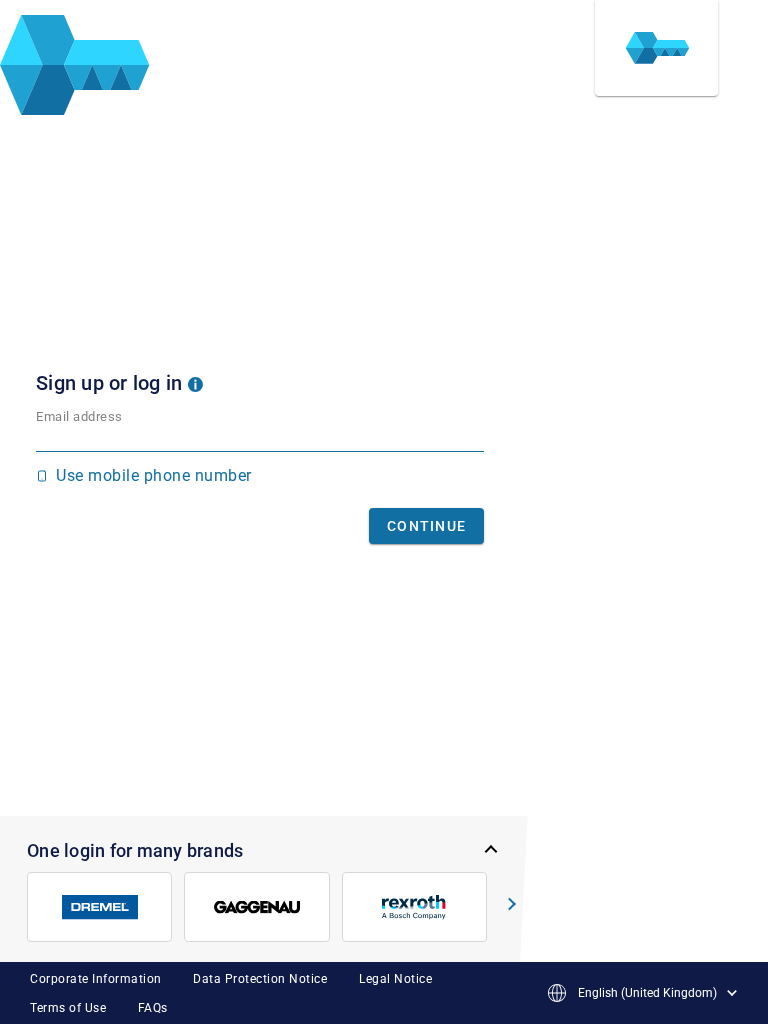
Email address (79, 416)
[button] (195, 383)
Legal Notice (395, 979)
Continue (426, 526)
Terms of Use (68, 1008)
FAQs (153, 1008)
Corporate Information (96, 979)
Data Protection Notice (260, 979)
